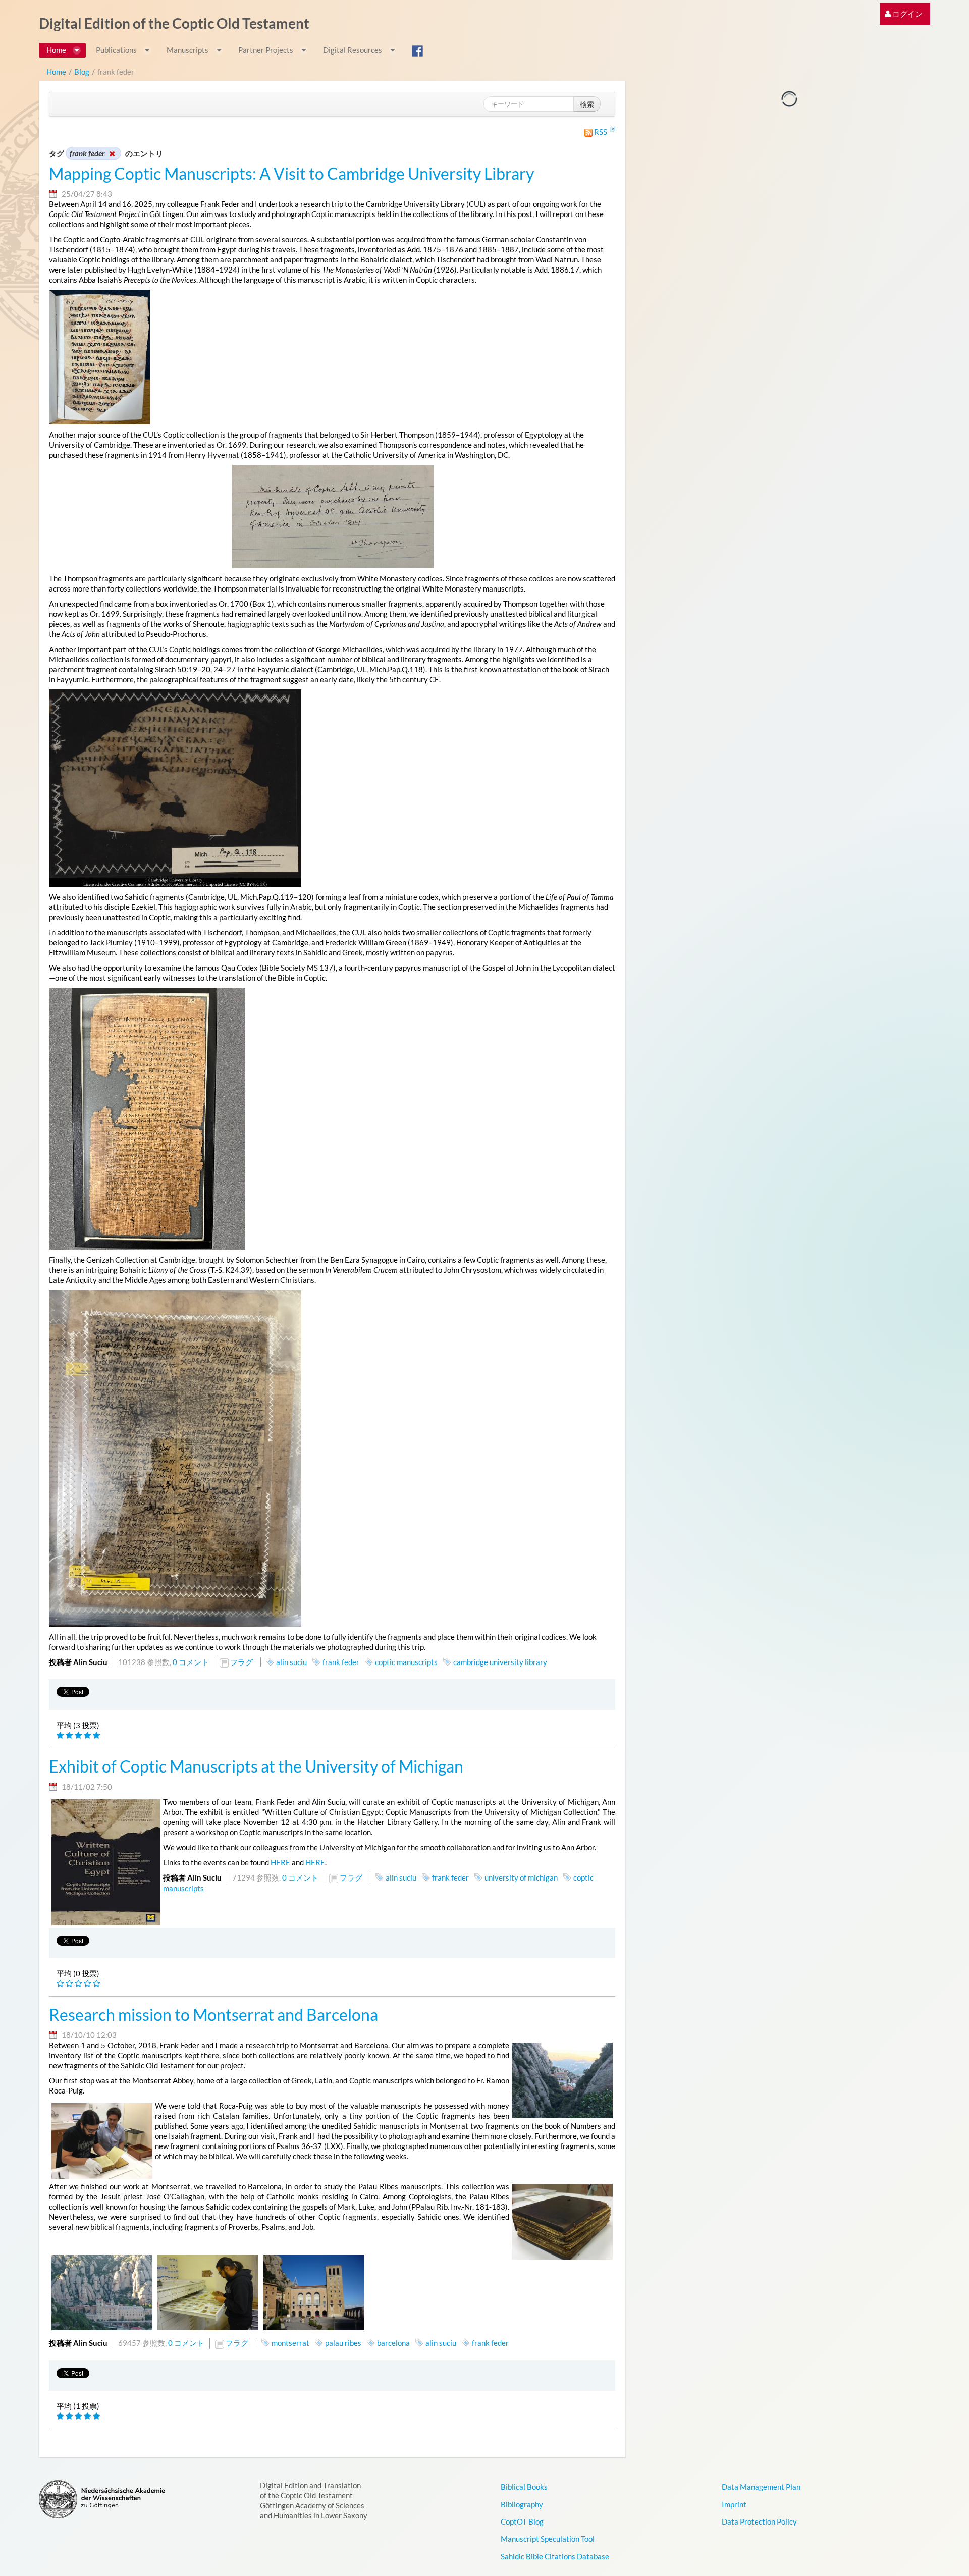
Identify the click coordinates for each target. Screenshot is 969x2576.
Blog (82, 72)
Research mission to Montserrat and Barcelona (213, 2015)
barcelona (393, 2343)
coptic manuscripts (406, 1662)
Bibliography (522, 2504)
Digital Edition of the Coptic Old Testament (174, 23)
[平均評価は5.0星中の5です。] (61, 1735)
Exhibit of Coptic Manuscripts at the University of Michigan (256, 1766)
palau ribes (343, 2343)
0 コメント (191, 1662)
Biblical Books (524, 2487)
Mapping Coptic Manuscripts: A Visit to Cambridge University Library (291, 174)
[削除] (112, 153)
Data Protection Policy (759, 2521)
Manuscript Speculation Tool (548, 2539)
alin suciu (291, 1662)
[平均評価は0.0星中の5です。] (61, 1984)
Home (56, 72)
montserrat (290, 2343)
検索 (587, 104)
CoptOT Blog (522, 2521)
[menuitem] (904, 14)
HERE (280, 1862)
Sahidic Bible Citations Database (555, 2556)
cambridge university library (500, 1662)
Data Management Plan (761, 2487)
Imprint (734, 2504)
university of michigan (521, 1877)
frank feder (341, 1662)
